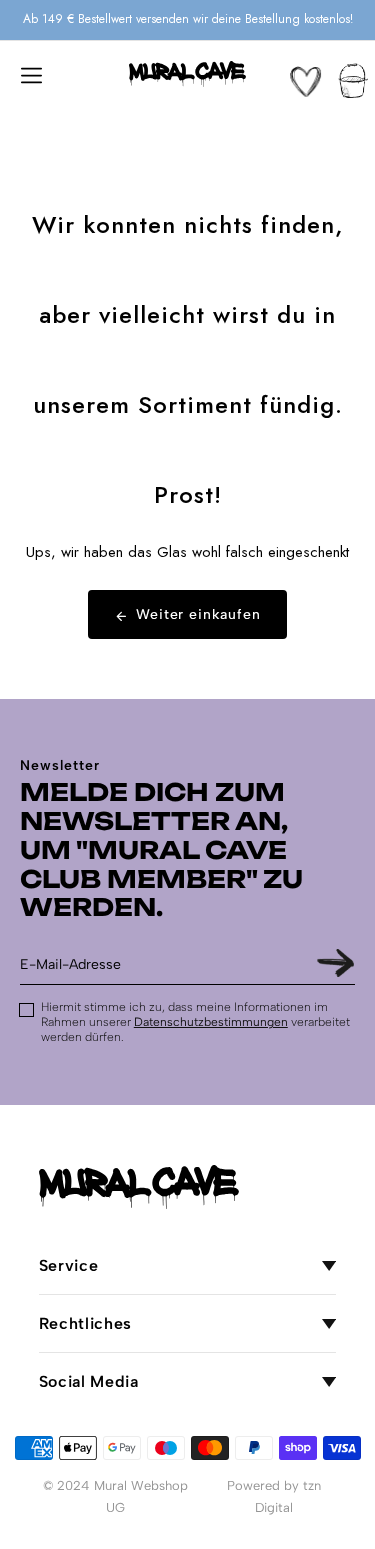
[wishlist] (305, 81)
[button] (31, 74)
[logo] (188, 74)
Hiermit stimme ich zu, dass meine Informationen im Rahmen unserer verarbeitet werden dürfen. (195, 1022)
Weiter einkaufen (198, 614)
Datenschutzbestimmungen (211, 1022)
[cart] (353, 80)
